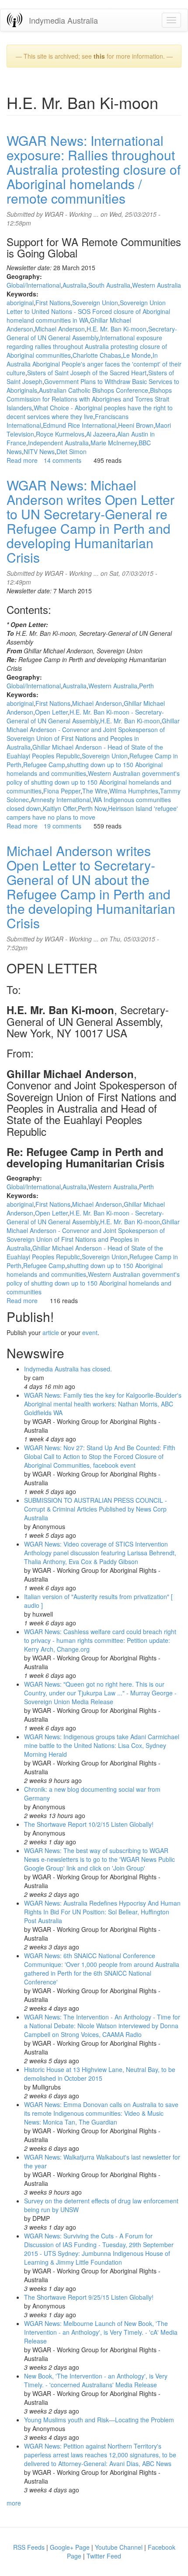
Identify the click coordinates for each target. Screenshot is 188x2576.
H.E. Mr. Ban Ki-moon (117, 329)
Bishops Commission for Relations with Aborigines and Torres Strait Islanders (89, 399)
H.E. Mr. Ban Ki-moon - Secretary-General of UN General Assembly (85, 716)
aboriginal (20, 303)
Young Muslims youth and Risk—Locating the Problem (99, 2420)
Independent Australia (58, 443)
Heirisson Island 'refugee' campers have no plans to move (92, 813)
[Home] (15, 20)
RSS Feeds (29, 2547)
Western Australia (157, 285)
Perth (146, 686)
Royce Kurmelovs (60, 434)
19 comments (63, 826)
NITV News (39, 451)
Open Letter (51, 712)
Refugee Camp (44, 765)
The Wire (95, 791)
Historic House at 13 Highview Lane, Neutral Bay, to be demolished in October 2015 (100, 2074)
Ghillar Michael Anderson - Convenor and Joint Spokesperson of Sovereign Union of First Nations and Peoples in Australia (93, 734)
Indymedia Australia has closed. (68, 1369)
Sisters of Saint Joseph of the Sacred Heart (87, 373)
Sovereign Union (95, 303)
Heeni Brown (136, 425)
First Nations (53, 303)
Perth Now (92, 808)
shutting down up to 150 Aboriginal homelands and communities (85, 769)
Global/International (34, 285)
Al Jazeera (101, 434)
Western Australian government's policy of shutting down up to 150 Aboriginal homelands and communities (93, 782)
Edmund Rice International (80, 425)
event (90, 1332)
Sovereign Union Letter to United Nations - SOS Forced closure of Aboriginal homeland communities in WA (88, 311)
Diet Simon (71, 451)
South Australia (109, 285)
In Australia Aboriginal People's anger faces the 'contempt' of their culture (94, 364)
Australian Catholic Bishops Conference (94, 390)
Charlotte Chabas (97, 355)
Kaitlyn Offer (59, 808)
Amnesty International (61, 800)
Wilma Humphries (134, 791)
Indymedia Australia (63, 20)
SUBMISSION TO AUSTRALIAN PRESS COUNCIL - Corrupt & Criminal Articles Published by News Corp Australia (96, 1509)
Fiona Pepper (62, 791)
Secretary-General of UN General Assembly (92, 333)
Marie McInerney (114, 443)
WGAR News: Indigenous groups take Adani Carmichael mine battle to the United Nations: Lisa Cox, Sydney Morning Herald (102, 1745)
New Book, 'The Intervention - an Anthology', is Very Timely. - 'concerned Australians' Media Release (96, 2380)
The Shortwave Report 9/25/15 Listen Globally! (89, 2297)
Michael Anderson (60, 329)
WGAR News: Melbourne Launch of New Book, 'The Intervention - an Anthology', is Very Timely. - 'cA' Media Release (101, 2332)
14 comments (63, 460)
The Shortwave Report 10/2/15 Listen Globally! (89, 1824)
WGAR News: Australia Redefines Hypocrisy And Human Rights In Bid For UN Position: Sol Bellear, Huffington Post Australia (102, 1912)
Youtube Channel (119, 2547)
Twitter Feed (104, 2556)
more (14, 2503)
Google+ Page (70, 2547)
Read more (22, 460)
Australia (75, 285)
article (51, 1332)
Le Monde (137, 355)
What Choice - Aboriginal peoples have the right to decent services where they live (90, 412)
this (99, 56)
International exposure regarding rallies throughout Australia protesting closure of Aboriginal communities (87, 346)
